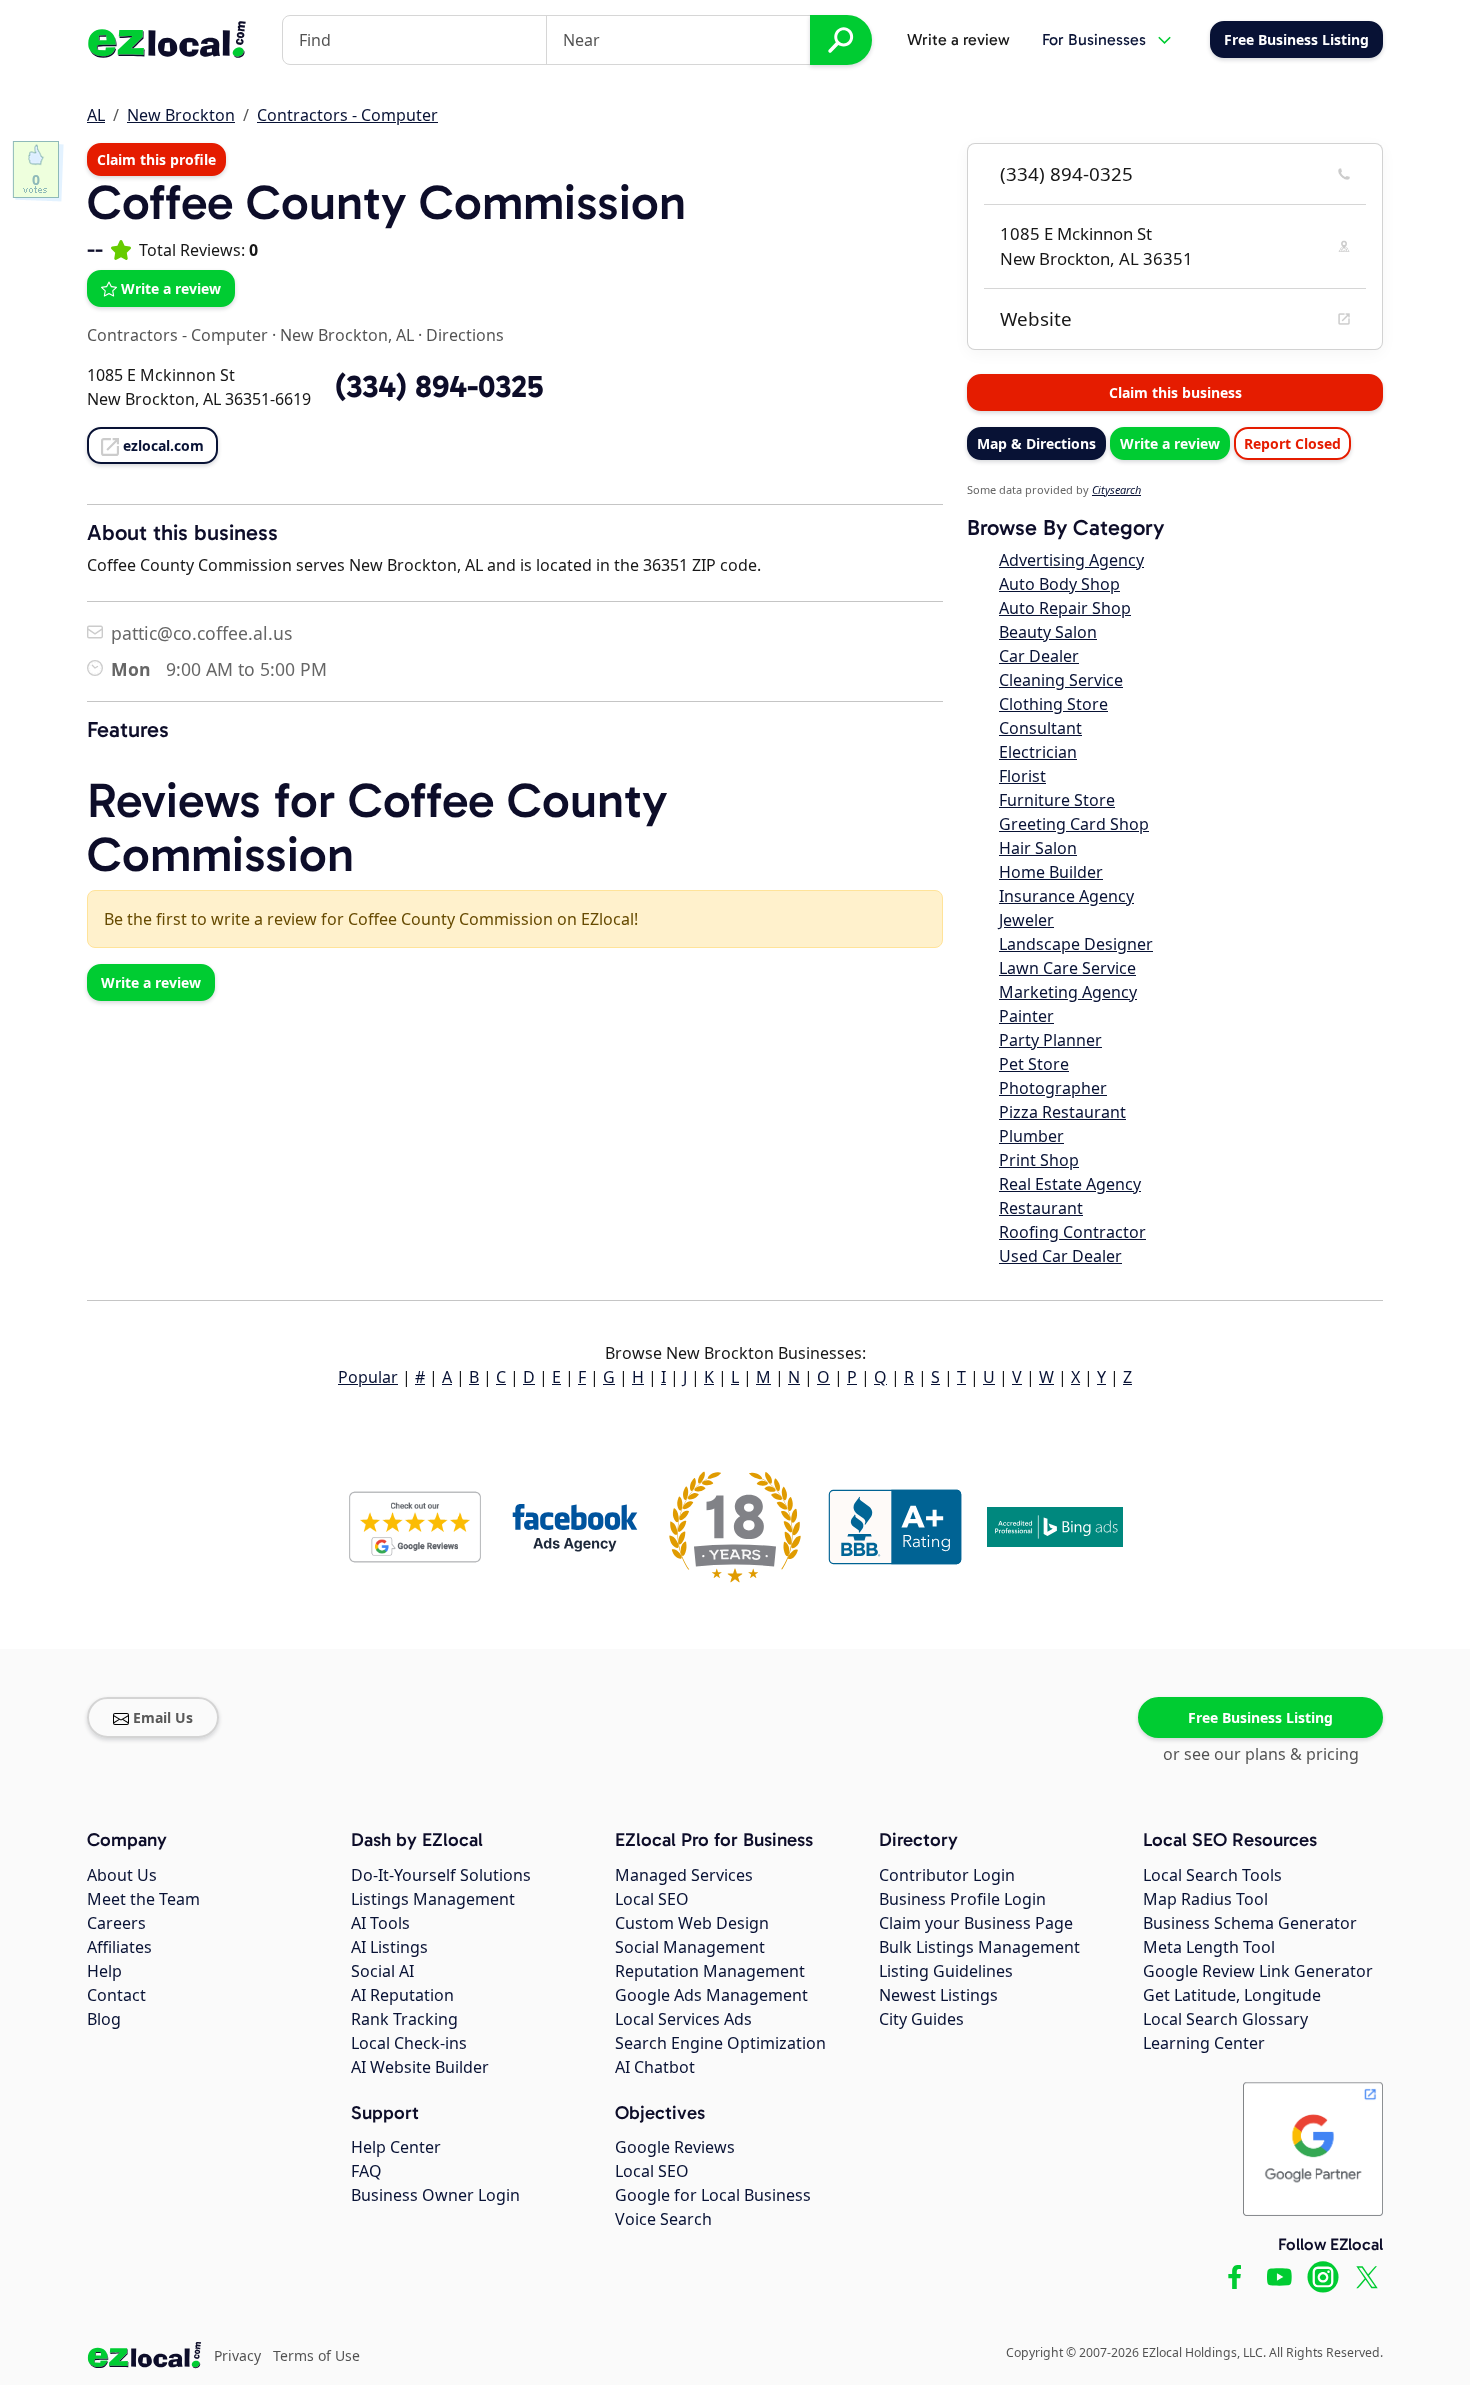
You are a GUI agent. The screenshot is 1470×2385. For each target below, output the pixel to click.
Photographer (1053, 1088)
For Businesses (1094, 39)
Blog (104, 2019)
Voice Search (663, 2219)
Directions (465, 335)
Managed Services (684, 1875)
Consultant (1040, 728)
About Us (122, 1875)
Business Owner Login (435, 2195)
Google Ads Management (711, 1995)
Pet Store (1034, 1064)
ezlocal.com (163, 445)
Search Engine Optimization (720, 2043)
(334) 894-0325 (1066, 174)
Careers (116, 1923)
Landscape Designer (1076, 944)
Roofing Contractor (1072, 1232)
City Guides (921, 2019)
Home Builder (1051, 872)
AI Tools (380, 1923)
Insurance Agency (1066, 896)
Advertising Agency (1071, 560)
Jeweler (1026, 920)
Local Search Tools (1212, 1875)
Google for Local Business (713, 2195)
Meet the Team (143, 1899)
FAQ (366, 2171)
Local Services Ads (683, 2019)
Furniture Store (1057, 800)
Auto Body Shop (1059, 584)
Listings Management (433, 1899)
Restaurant (1041, 1208)
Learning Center (1204, 2043)
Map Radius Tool (1205, 1899)
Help (104, 1971)
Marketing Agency (1068, 992)
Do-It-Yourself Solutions (441, 1875)
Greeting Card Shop (1074, 824)
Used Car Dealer (1060, 1256)
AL (96, 115)
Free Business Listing (1260, 1717)
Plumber (1031, 1136)
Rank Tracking (404, 2019)
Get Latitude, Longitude (1232, 1995)
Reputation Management (710, 1971)
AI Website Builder (420, 2067)
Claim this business (1175, 392)
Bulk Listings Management (979, 1947)
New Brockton (181, 115)
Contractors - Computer (347, 115)
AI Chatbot (655, 2067)
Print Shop (1039, 1160)
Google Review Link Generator (1258, 1971)
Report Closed (1292, 443)
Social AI (382, 1971)
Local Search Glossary (1225, 2019)
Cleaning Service (1061, 680)
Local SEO (652, 1899)
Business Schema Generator (1250, 1923)
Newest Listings (938, 1995)
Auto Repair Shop (1065, 608)
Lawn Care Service (1067, 968)
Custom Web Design (692, 1923)
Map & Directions (1036, 443)
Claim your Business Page (976, 1923)
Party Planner (1050, 1040)
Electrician (1038, 752)
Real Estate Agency (1070, 1184)
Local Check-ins (409, 2043)
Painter (1026, 1016)
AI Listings (389, 1947)
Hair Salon (1038, 848)
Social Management (690, 1947)
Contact (116, 1995)
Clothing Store (1053, 704)
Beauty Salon (1048, 632)
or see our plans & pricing (1261, 1754)
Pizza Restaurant (1062, 1112)
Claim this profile (156, 159)
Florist (1022, 776)
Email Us (163, 1717)
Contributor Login (947, 1875)
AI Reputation (402, 1995)
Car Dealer (1039, 656)
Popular (368, 1377)
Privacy (237, 2355)
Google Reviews (675, 2147)
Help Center (396, 2147)
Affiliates (119, 1947)
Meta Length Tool (1209, 1947)
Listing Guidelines (946, 1971)
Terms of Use (316, 2355)
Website (1036, 319)
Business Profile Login (962, 1899)
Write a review (958, 39)
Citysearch (1116, 489)
